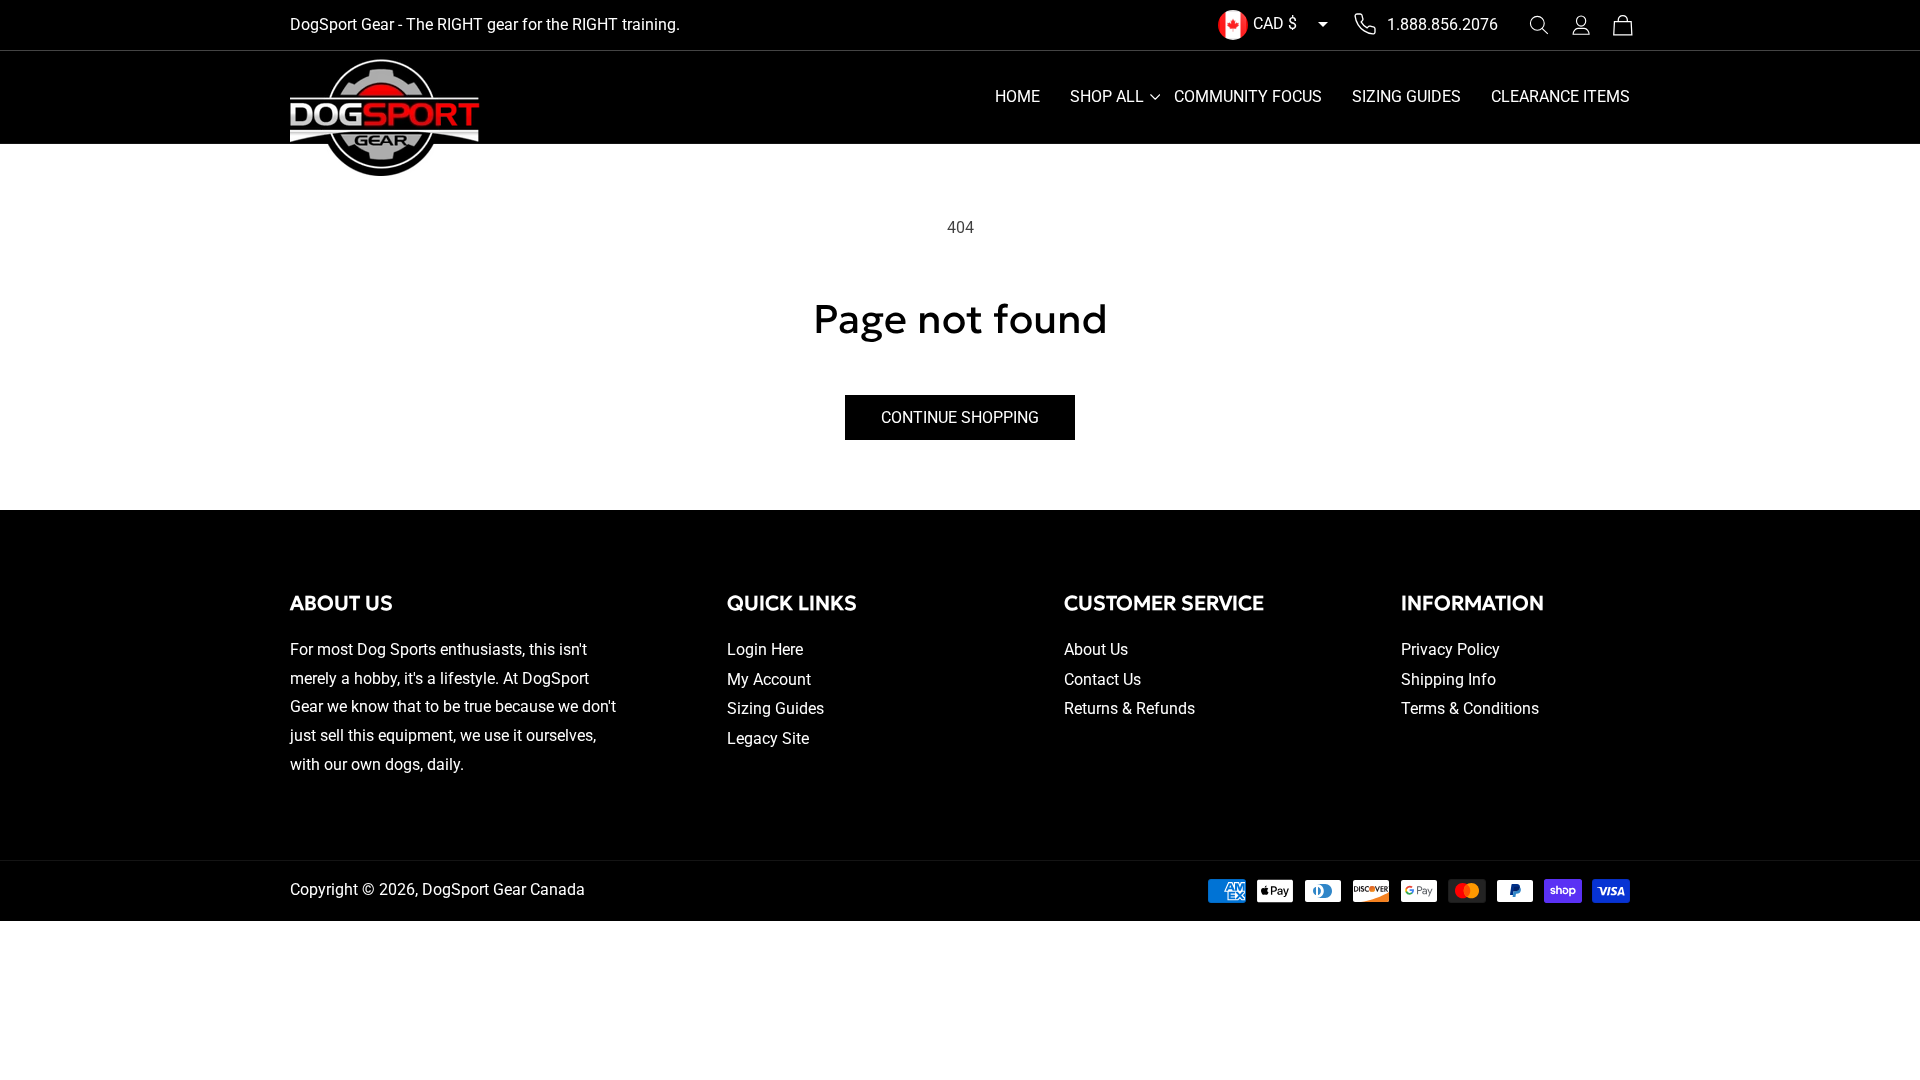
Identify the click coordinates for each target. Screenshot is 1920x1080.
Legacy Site (768, 738)
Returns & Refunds (1129, 708)
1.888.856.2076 (1442, 24)
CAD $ (1275, 23)
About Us (1096, 649)
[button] (1539, 25)
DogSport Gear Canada (503, 889)
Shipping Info (1448, 679)
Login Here (765, 649)
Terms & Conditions (1470, 708)
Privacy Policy (1450, 649)
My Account (769, 679)
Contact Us (1102, 679)
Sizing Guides (775, 708)
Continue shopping (960, 417)
